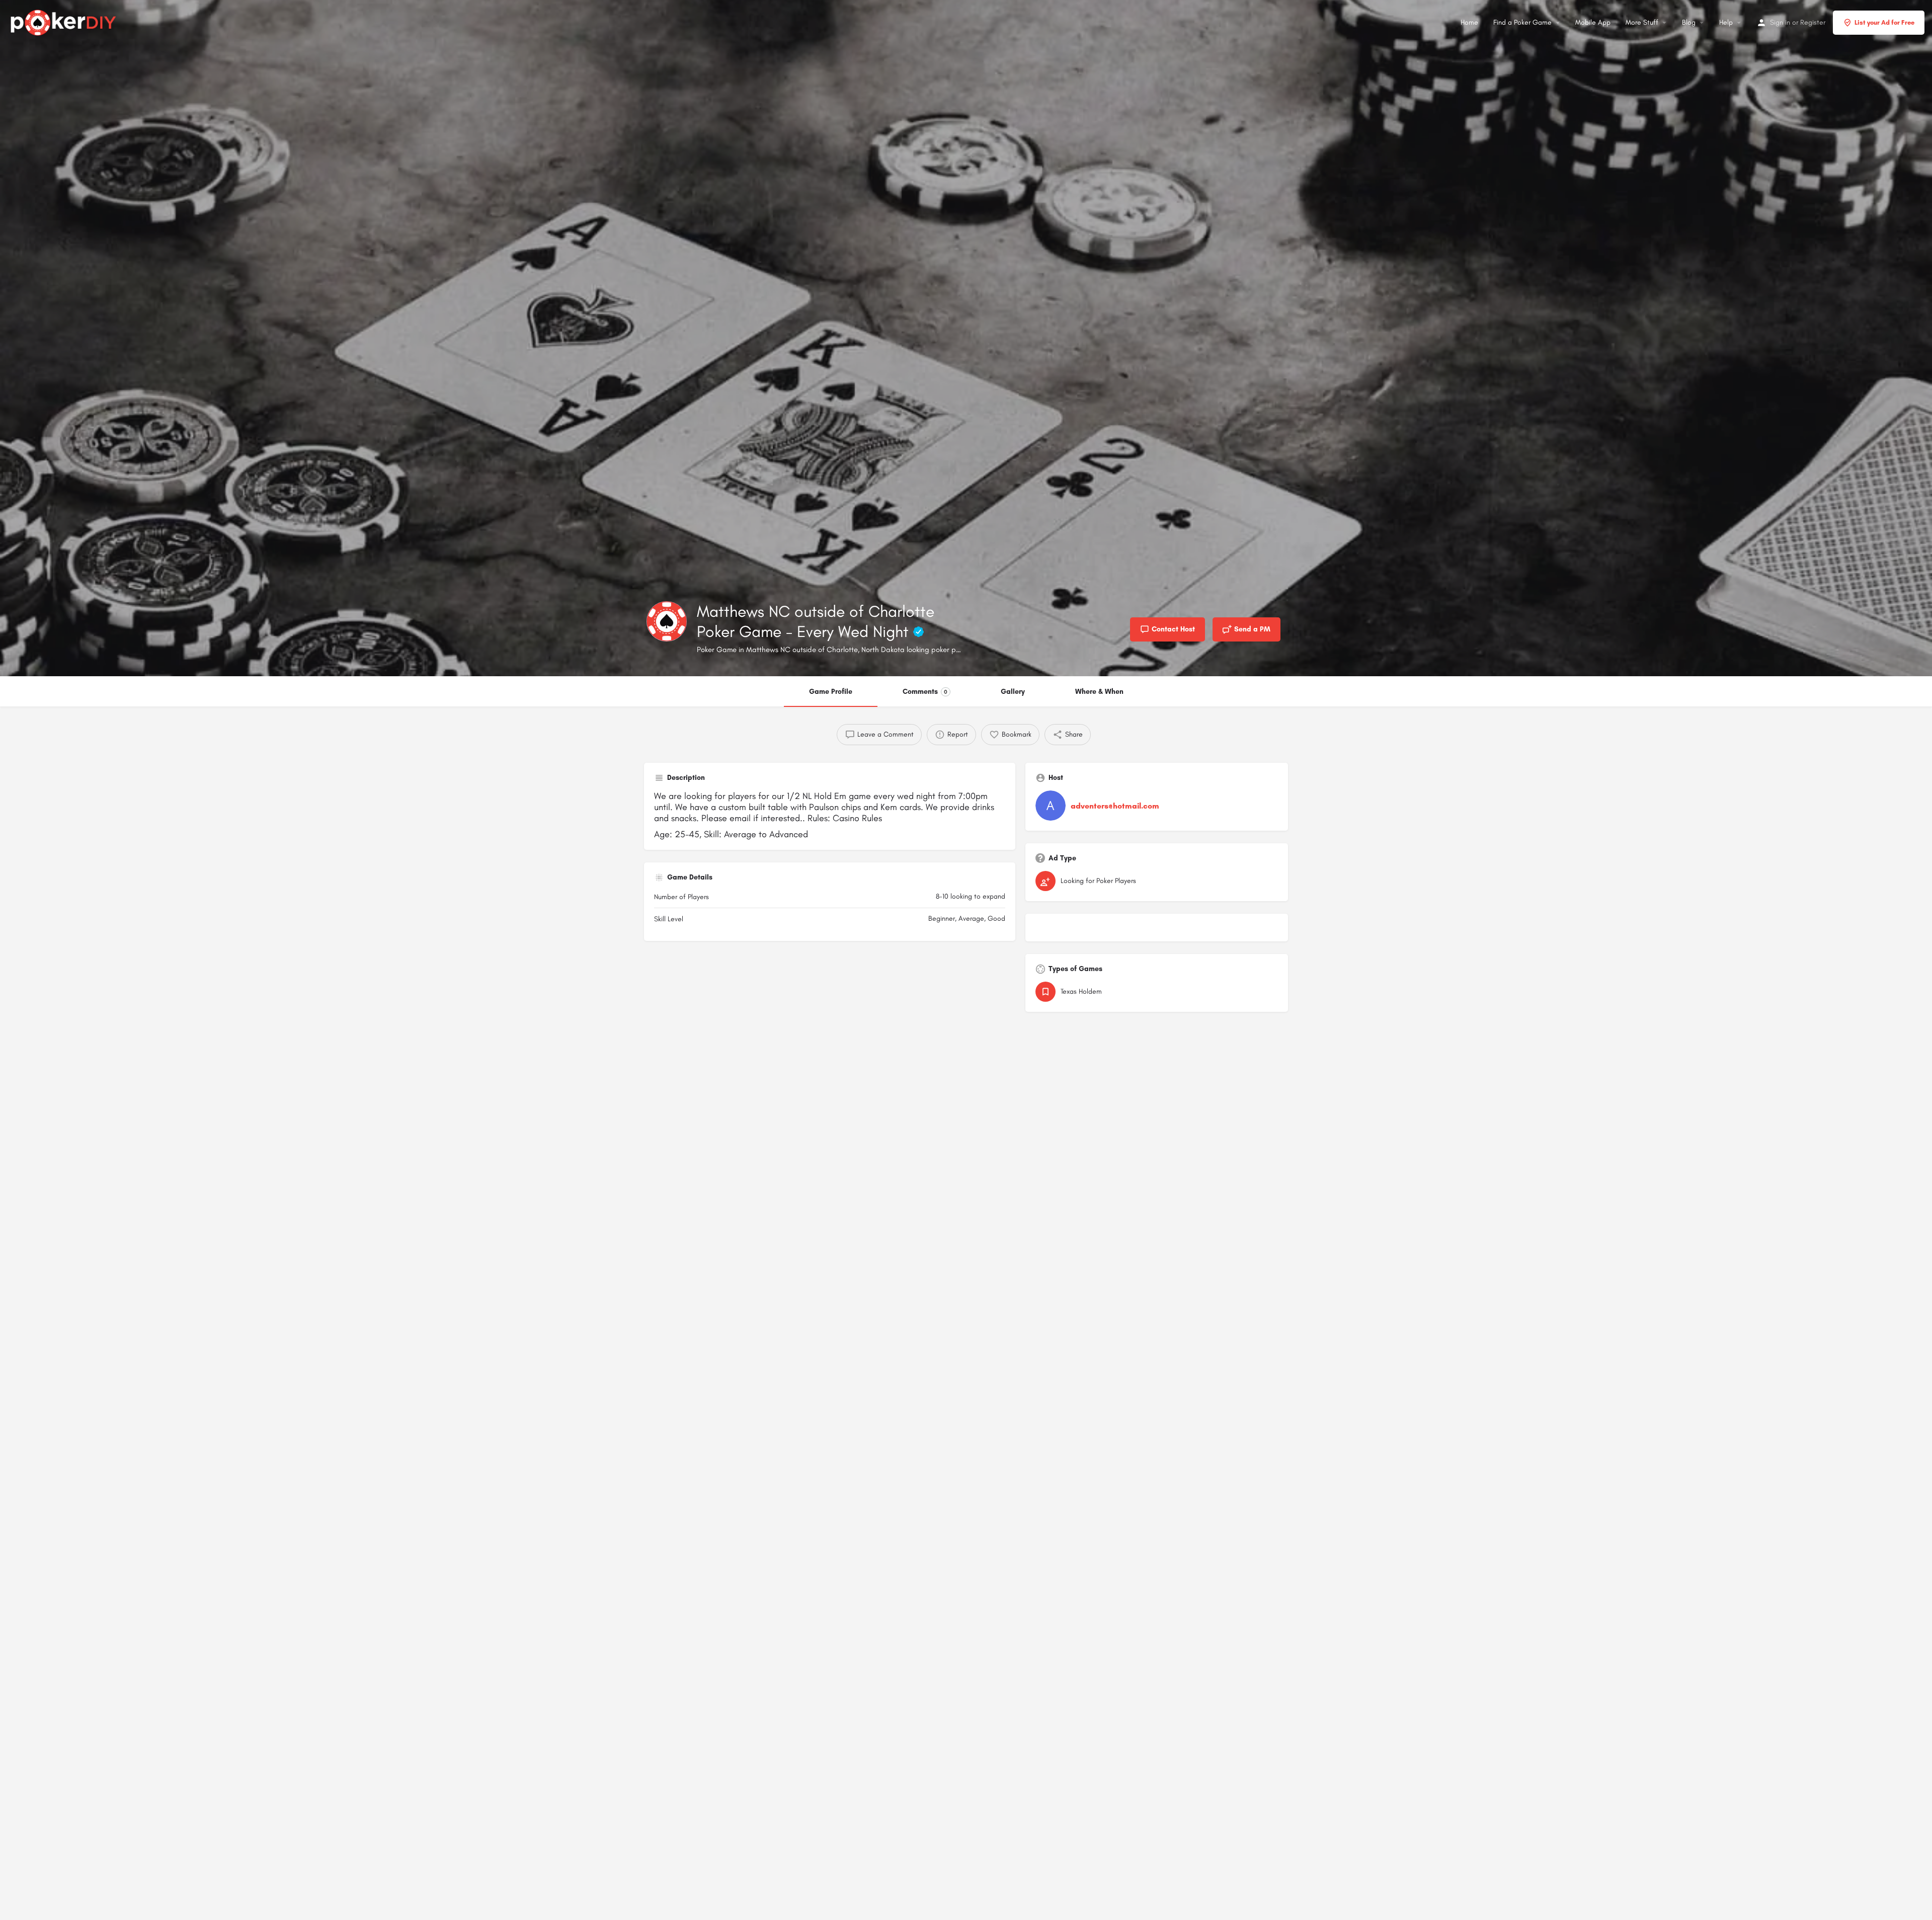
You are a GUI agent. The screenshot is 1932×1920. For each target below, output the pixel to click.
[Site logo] (65, 21)
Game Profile (831, 692)
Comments (925, 692)
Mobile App (1593, 22)
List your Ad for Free (1884, 22)
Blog (1689, 22)
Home (1469, 22)
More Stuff (1642, 22)
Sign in (1780, 22)
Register (1813, 22)
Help (1726, 22)
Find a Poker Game (1522, 22)
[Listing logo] (667, 621)
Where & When (1099, 692)
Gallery (1013, 692)
